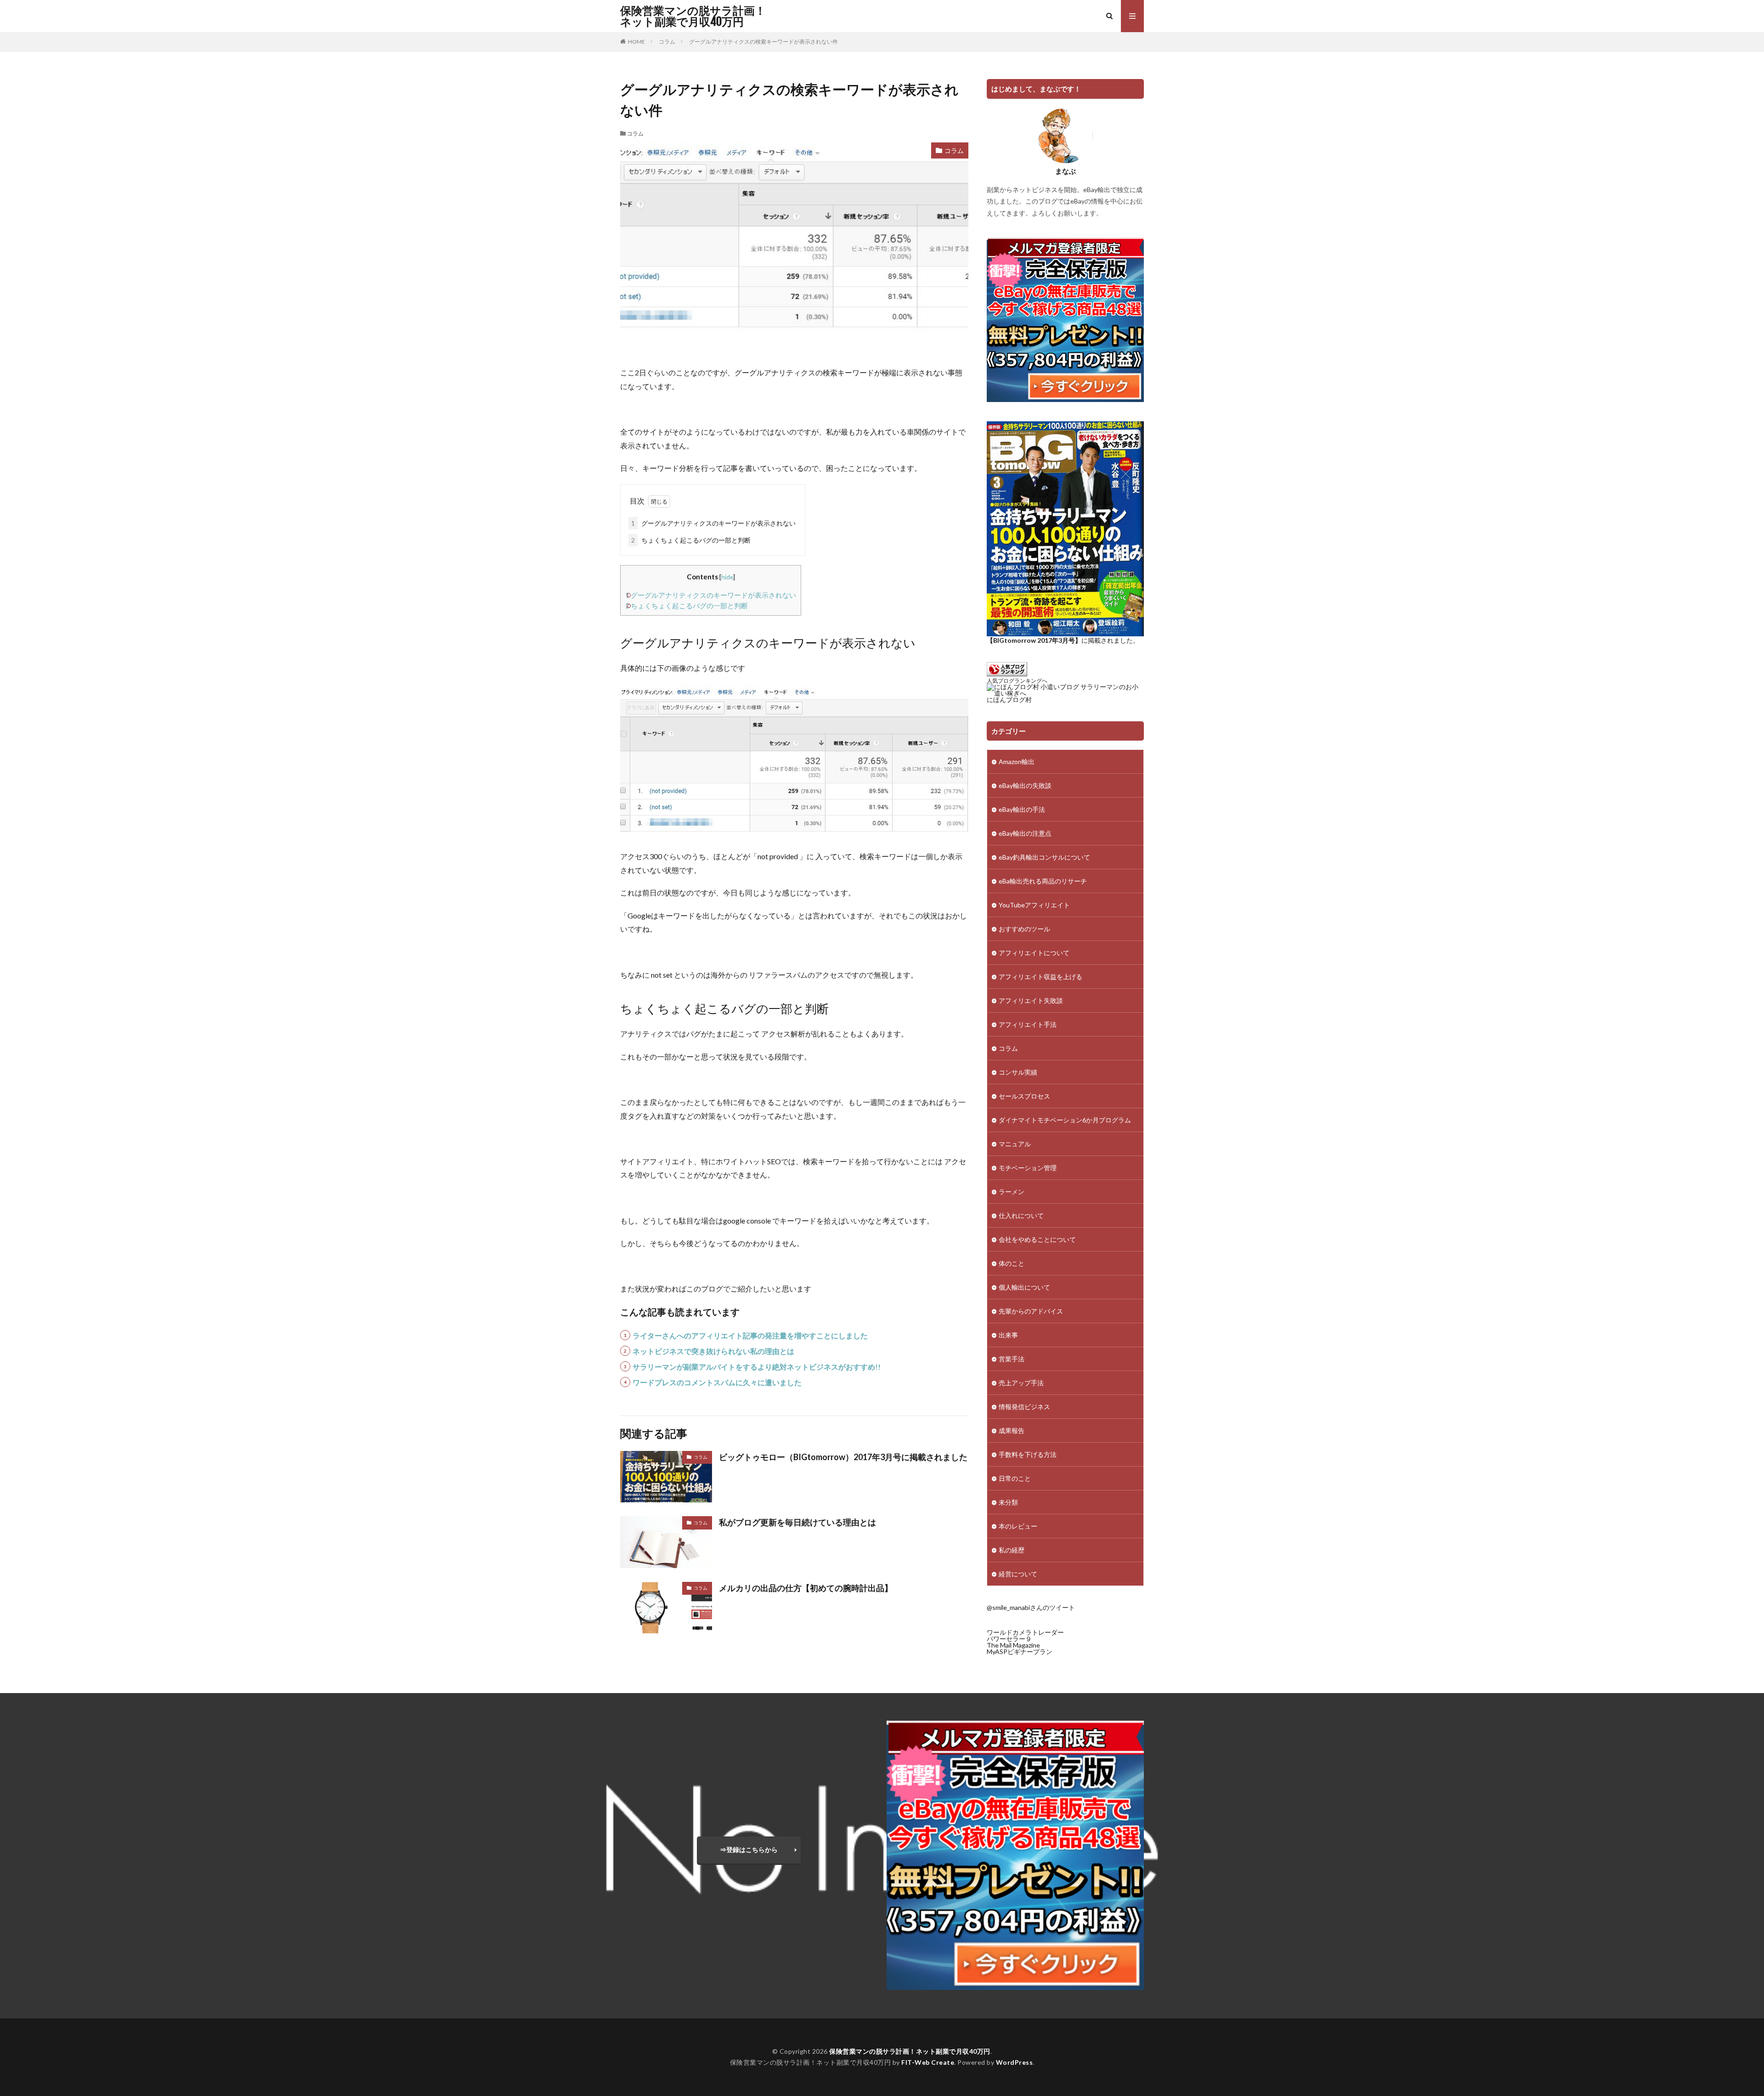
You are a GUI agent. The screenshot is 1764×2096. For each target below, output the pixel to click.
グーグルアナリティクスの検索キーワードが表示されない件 (763, 42)
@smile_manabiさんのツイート (1031, 1607)
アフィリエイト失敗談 (1031, 1000)
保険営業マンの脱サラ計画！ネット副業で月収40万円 (693, 16)
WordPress (1015, 2062)
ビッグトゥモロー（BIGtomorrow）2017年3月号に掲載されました (843, 1457)
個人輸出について (1024, 1287)
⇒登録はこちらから (749, 1850)
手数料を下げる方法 (1028, 1454)
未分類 (1008, 1502)
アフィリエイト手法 (1028, 1024)
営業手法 (1012, 1359)
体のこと (1012, 1263)
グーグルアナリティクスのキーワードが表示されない (713, 523)
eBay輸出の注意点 (1025, 833)
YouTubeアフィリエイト (1034, 905)
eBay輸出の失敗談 (1025, 785)
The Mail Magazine (1013, 1645)
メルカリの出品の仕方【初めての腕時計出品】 (806, 1588)
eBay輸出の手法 (1022, 809)
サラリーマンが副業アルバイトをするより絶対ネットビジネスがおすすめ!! (757, 1367)
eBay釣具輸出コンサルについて (1044, 857)
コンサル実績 (1018, 1072)
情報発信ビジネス (1024, 1407)
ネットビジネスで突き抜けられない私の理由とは (713, 1351)
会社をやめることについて (1037, 1239)
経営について (1018, 1574)
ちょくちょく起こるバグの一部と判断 (691, 540)
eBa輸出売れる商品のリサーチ (1043, 881)
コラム (667, 42)
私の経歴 (1012, 1550)
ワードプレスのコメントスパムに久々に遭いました (717, 1382)
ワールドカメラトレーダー (1025, 1632)
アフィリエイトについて (1034, 953)
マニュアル (1015, 1144)
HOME (636, 42)
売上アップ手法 (1021, 1383)
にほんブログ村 (1009, 700)
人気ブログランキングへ (1017, 681)
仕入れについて (1021, 1215)
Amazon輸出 (1017, 762)
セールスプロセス (1024, 1096)
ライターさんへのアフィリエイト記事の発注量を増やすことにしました (750, 1335)
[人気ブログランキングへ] (1007, 674)
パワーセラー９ (1009, 1639)
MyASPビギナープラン (1020, 1651)
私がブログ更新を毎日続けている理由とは (797, 1522)
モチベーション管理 (1028, 1168)
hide (727, 577)
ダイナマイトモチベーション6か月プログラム (1065, 1120)
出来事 (1008, 1335)
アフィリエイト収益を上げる (1040, 977)
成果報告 (1012, 1430)
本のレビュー (1018, 1526)
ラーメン (1012, 1192)
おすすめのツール (1024, 929)
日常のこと (1015, 1478)
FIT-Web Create (928, 2062)
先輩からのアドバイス (1031, 1311)
